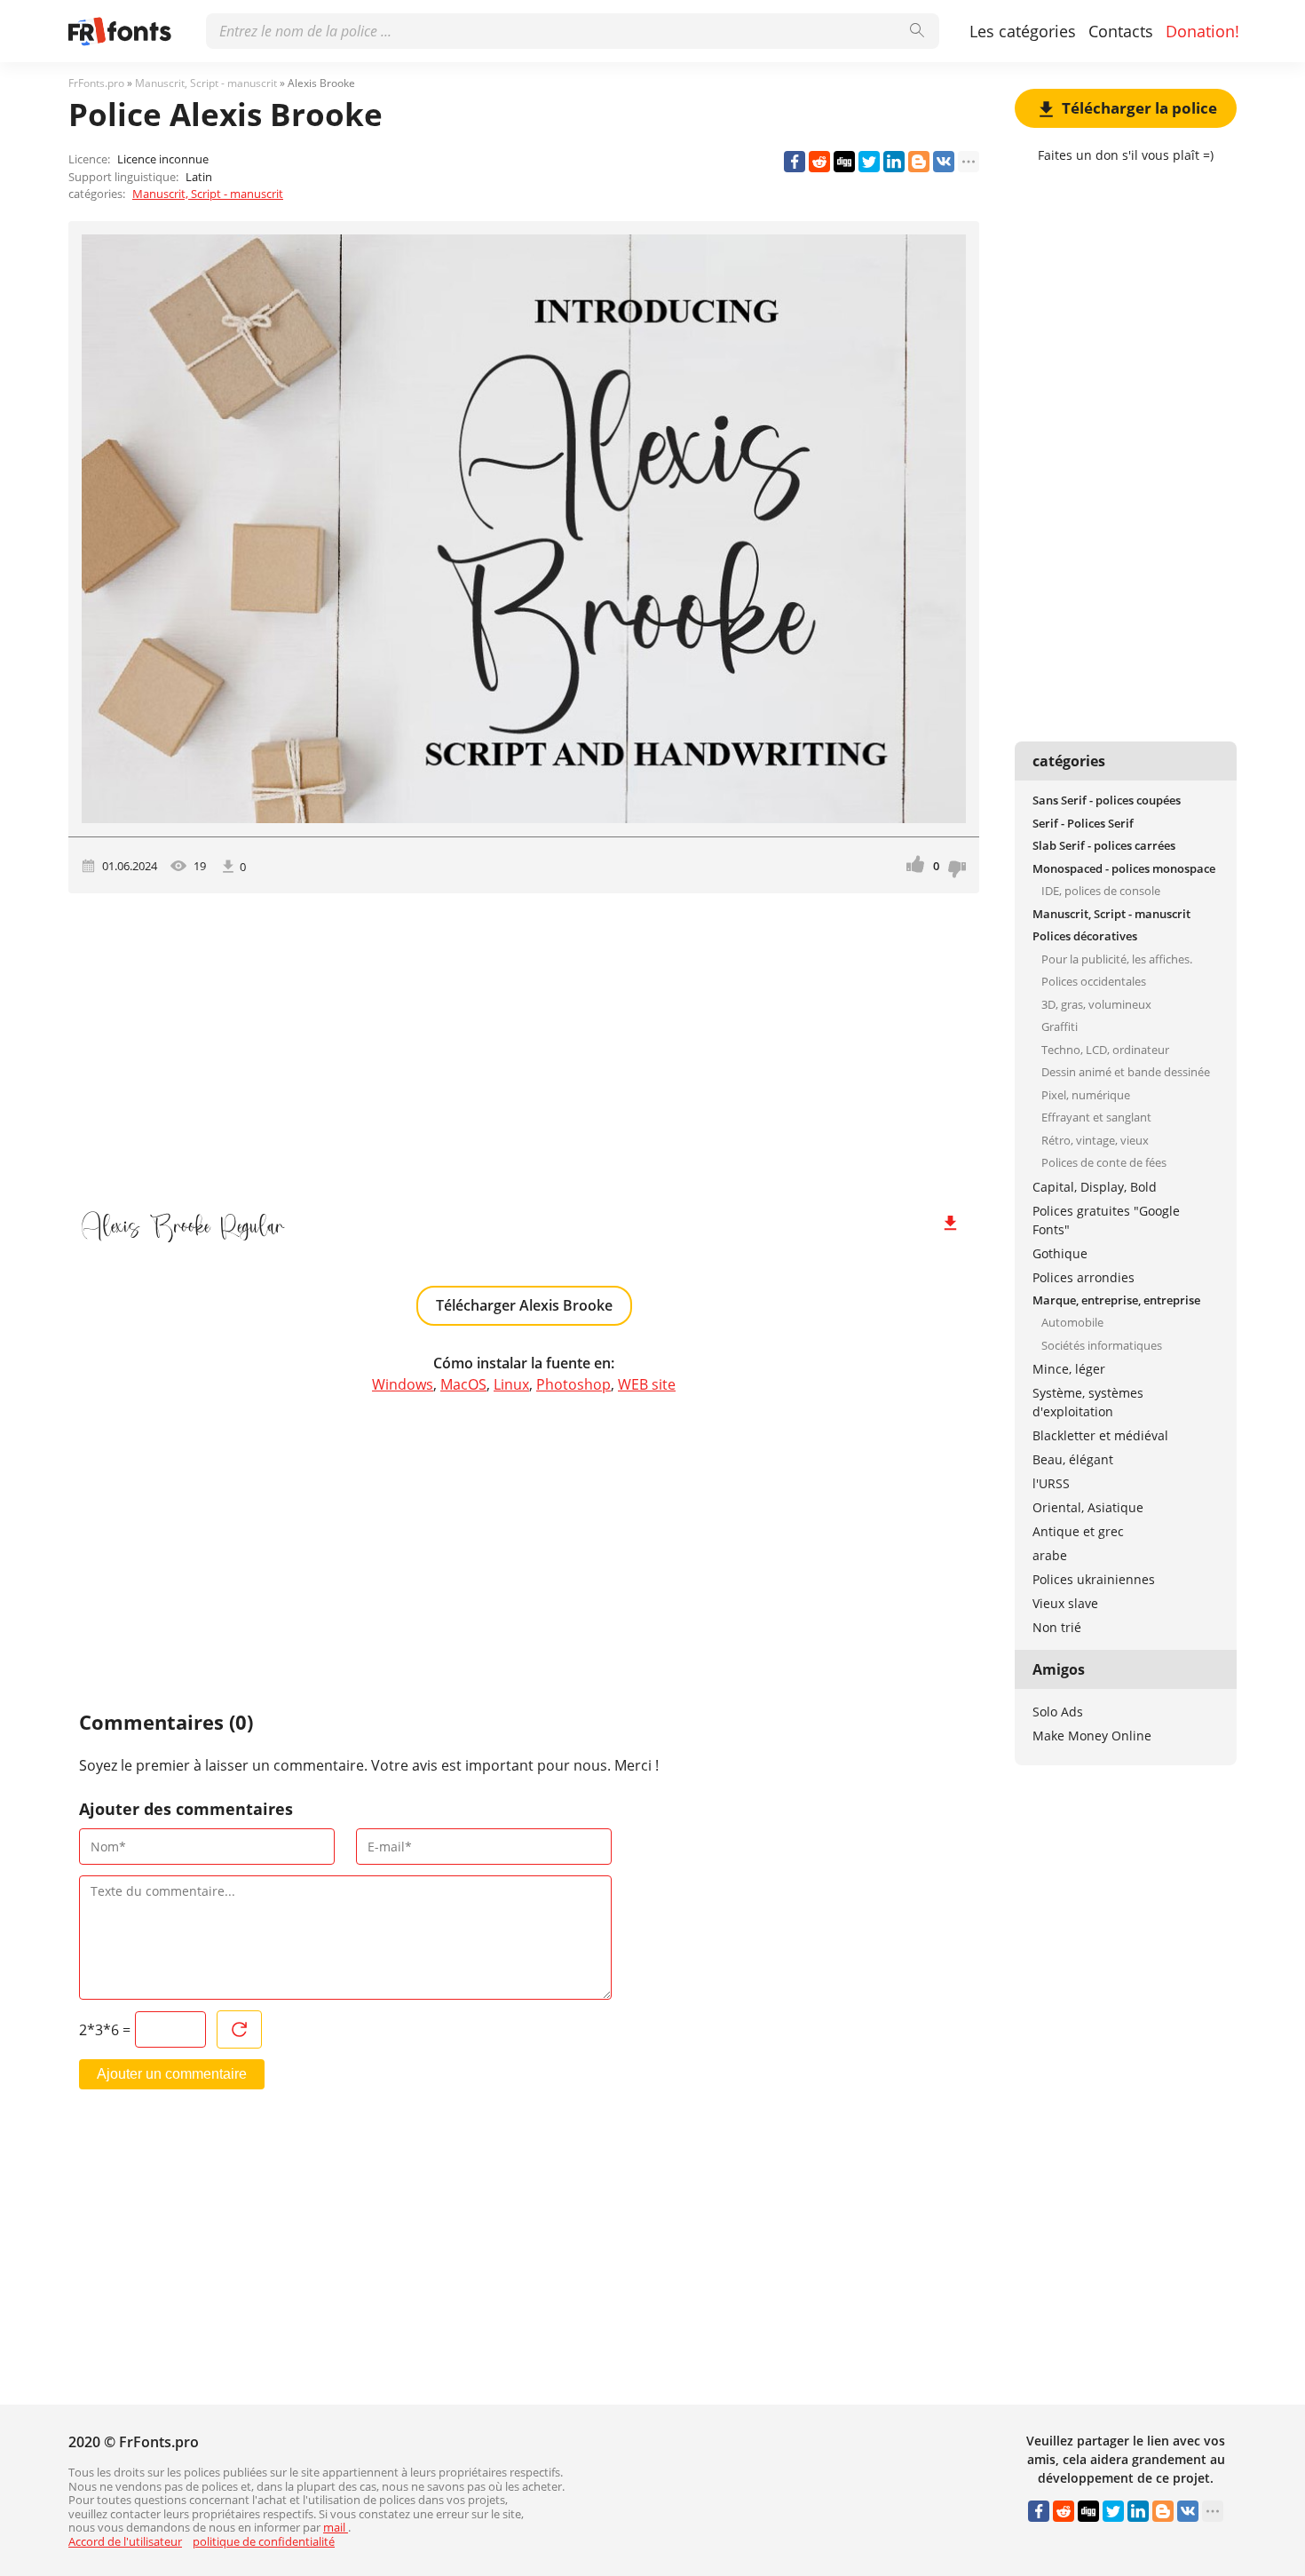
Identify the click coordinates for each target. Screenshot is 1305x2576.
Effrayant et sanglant (1096, 1117)
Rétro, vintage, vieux (1095, 1140)
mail (336, 2527)
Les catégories (1023, 31)
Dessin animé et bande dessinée (1126, 1072)
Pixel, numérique (1086, 1095)
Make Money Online (1092, 1736)
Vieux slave (1065, 1603)
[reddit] (819, 162)
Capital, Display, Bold (1095, 1187)
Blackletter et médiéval (1100, 1435)
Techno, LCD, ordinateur (1105, 1050)
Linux (511, 1384)
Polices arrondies (1084, 1277)
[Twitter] (869, 162)
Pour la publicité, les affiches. (1117, 959)
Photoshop (573, 1384)
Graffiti (1060, 1026)
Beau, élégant (1073, 1459)
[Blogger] (919, 162)
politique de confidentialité (264, 2541)
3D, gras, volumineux (1096, 1004)
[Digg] (844, 162)
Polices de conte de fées (1104, 1162)
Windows (403, 1384)
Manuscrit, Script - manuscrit (208, 194)
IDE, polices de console (1101, 891)
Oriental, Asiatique (1088, 1507)
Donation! (1202, 31)
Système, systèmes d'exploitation (1088, 1402)
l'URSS (1051, 1483)
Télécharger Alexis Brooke (524, 1305)
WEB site (647, 1384)
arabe (1050, 1555)
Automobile (1072, 1322)
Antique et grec (1078, 1531)
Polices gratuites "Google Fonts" (1106, 1220)
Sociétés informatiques (1102, 1345)
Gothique (1060, 1253)
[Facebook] (795, 162)
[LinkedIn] (894, 162)
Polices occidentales (1094, 981)
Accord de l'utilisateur (125, 2541)
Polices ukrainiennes (1094, 1579)
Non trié (1057, 1627)
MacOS (463, 1384)
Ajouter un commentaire (172, 2074)
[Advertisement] (524, 1044)
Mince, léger (1069, 1369)
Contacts (1121, 31)
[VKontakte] (944, 162)
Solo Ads (1058, 1712)
